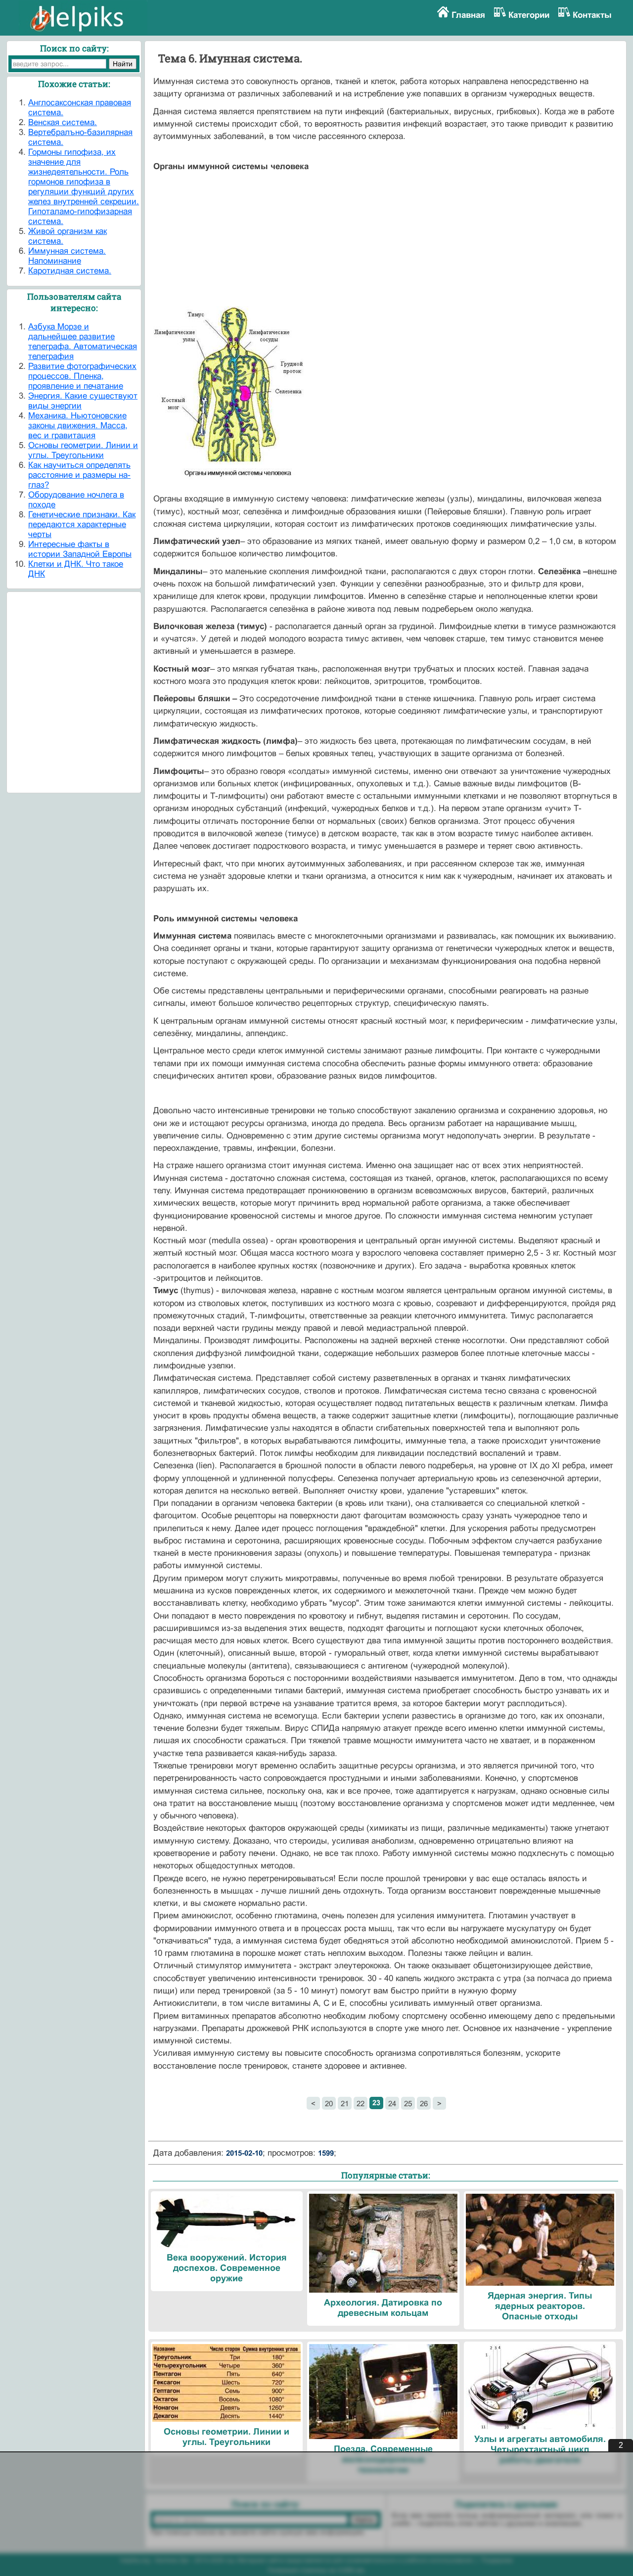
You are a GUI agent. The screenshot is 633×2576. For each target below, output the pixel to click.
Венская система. (63, 122)
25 (408, 2103)
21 (345, 2103)
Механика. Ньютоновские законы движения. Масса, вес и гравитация (78, 426)
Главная (468, 15)
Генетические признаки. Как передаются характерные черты (82, 524)
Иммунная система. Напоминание (67, 256)
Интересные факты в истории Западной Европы (80, 549)
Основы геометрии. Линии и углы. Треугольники (83, 450)
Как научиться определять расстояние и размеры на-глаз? (79, 475)
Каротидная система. (70, 271)
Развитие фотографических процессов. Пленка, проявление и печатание (82, 376)
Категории (529, 15)
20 (329, 2103)
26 (424, 2103)
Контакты (592, 15)
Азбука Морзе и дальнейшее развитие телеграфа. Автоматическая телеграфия (83, 341)
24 (392, 2103)
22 (361, 2103)
